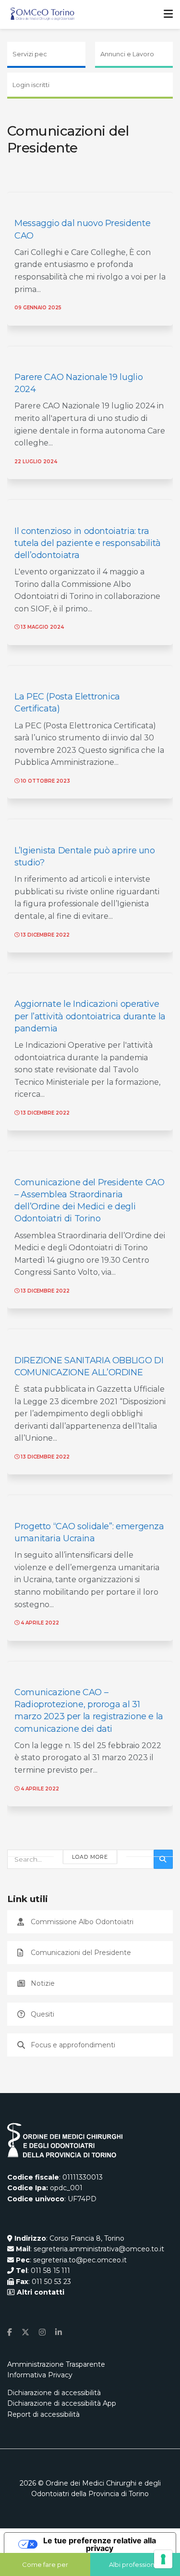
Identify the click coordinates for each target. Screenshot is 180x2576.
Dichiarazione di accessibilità (54, 2393)
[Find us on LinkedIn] (59, 2332)
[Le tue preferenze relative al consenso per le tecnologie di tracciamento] (163, 2559)
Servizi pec (30, 54)
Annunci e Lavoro (127, 54)
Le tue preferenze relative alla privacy (100, 2544)
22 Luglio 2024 (36, 462)
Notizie (43, 1983)
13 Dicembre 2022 (44, 935)
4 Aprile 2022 (39, 1623)
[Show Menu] (168, 14)
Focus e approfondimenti (73, 2045)
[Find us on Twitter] (25, 2332)
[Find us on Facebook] (10, 2332)
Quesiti (42, 2014)
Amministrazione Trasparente (56, 2364)
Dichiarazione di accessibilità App (62, 2403)
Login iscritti (31, 85)
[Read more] (153, 307)
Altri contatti (40, 2292)
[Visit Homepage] (42, 14)
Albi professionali (135, 2564)
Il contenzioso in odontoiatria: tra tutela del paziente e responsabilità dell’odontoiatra (88, 543)
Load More (90, 1857)
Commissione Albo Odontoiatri (82, 1922)
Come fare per (45, 2564)
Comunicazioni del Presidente (81, 1953)
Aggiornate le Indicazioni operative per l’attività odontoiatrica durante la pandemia (90, 1016)
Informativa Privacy (40, 2375)
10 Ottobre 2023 (45, 781)
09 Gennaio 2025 (38, 308)
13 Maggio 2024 (42, 627)
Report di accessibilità (43, 2414)
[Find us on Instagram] (42, 2332)
